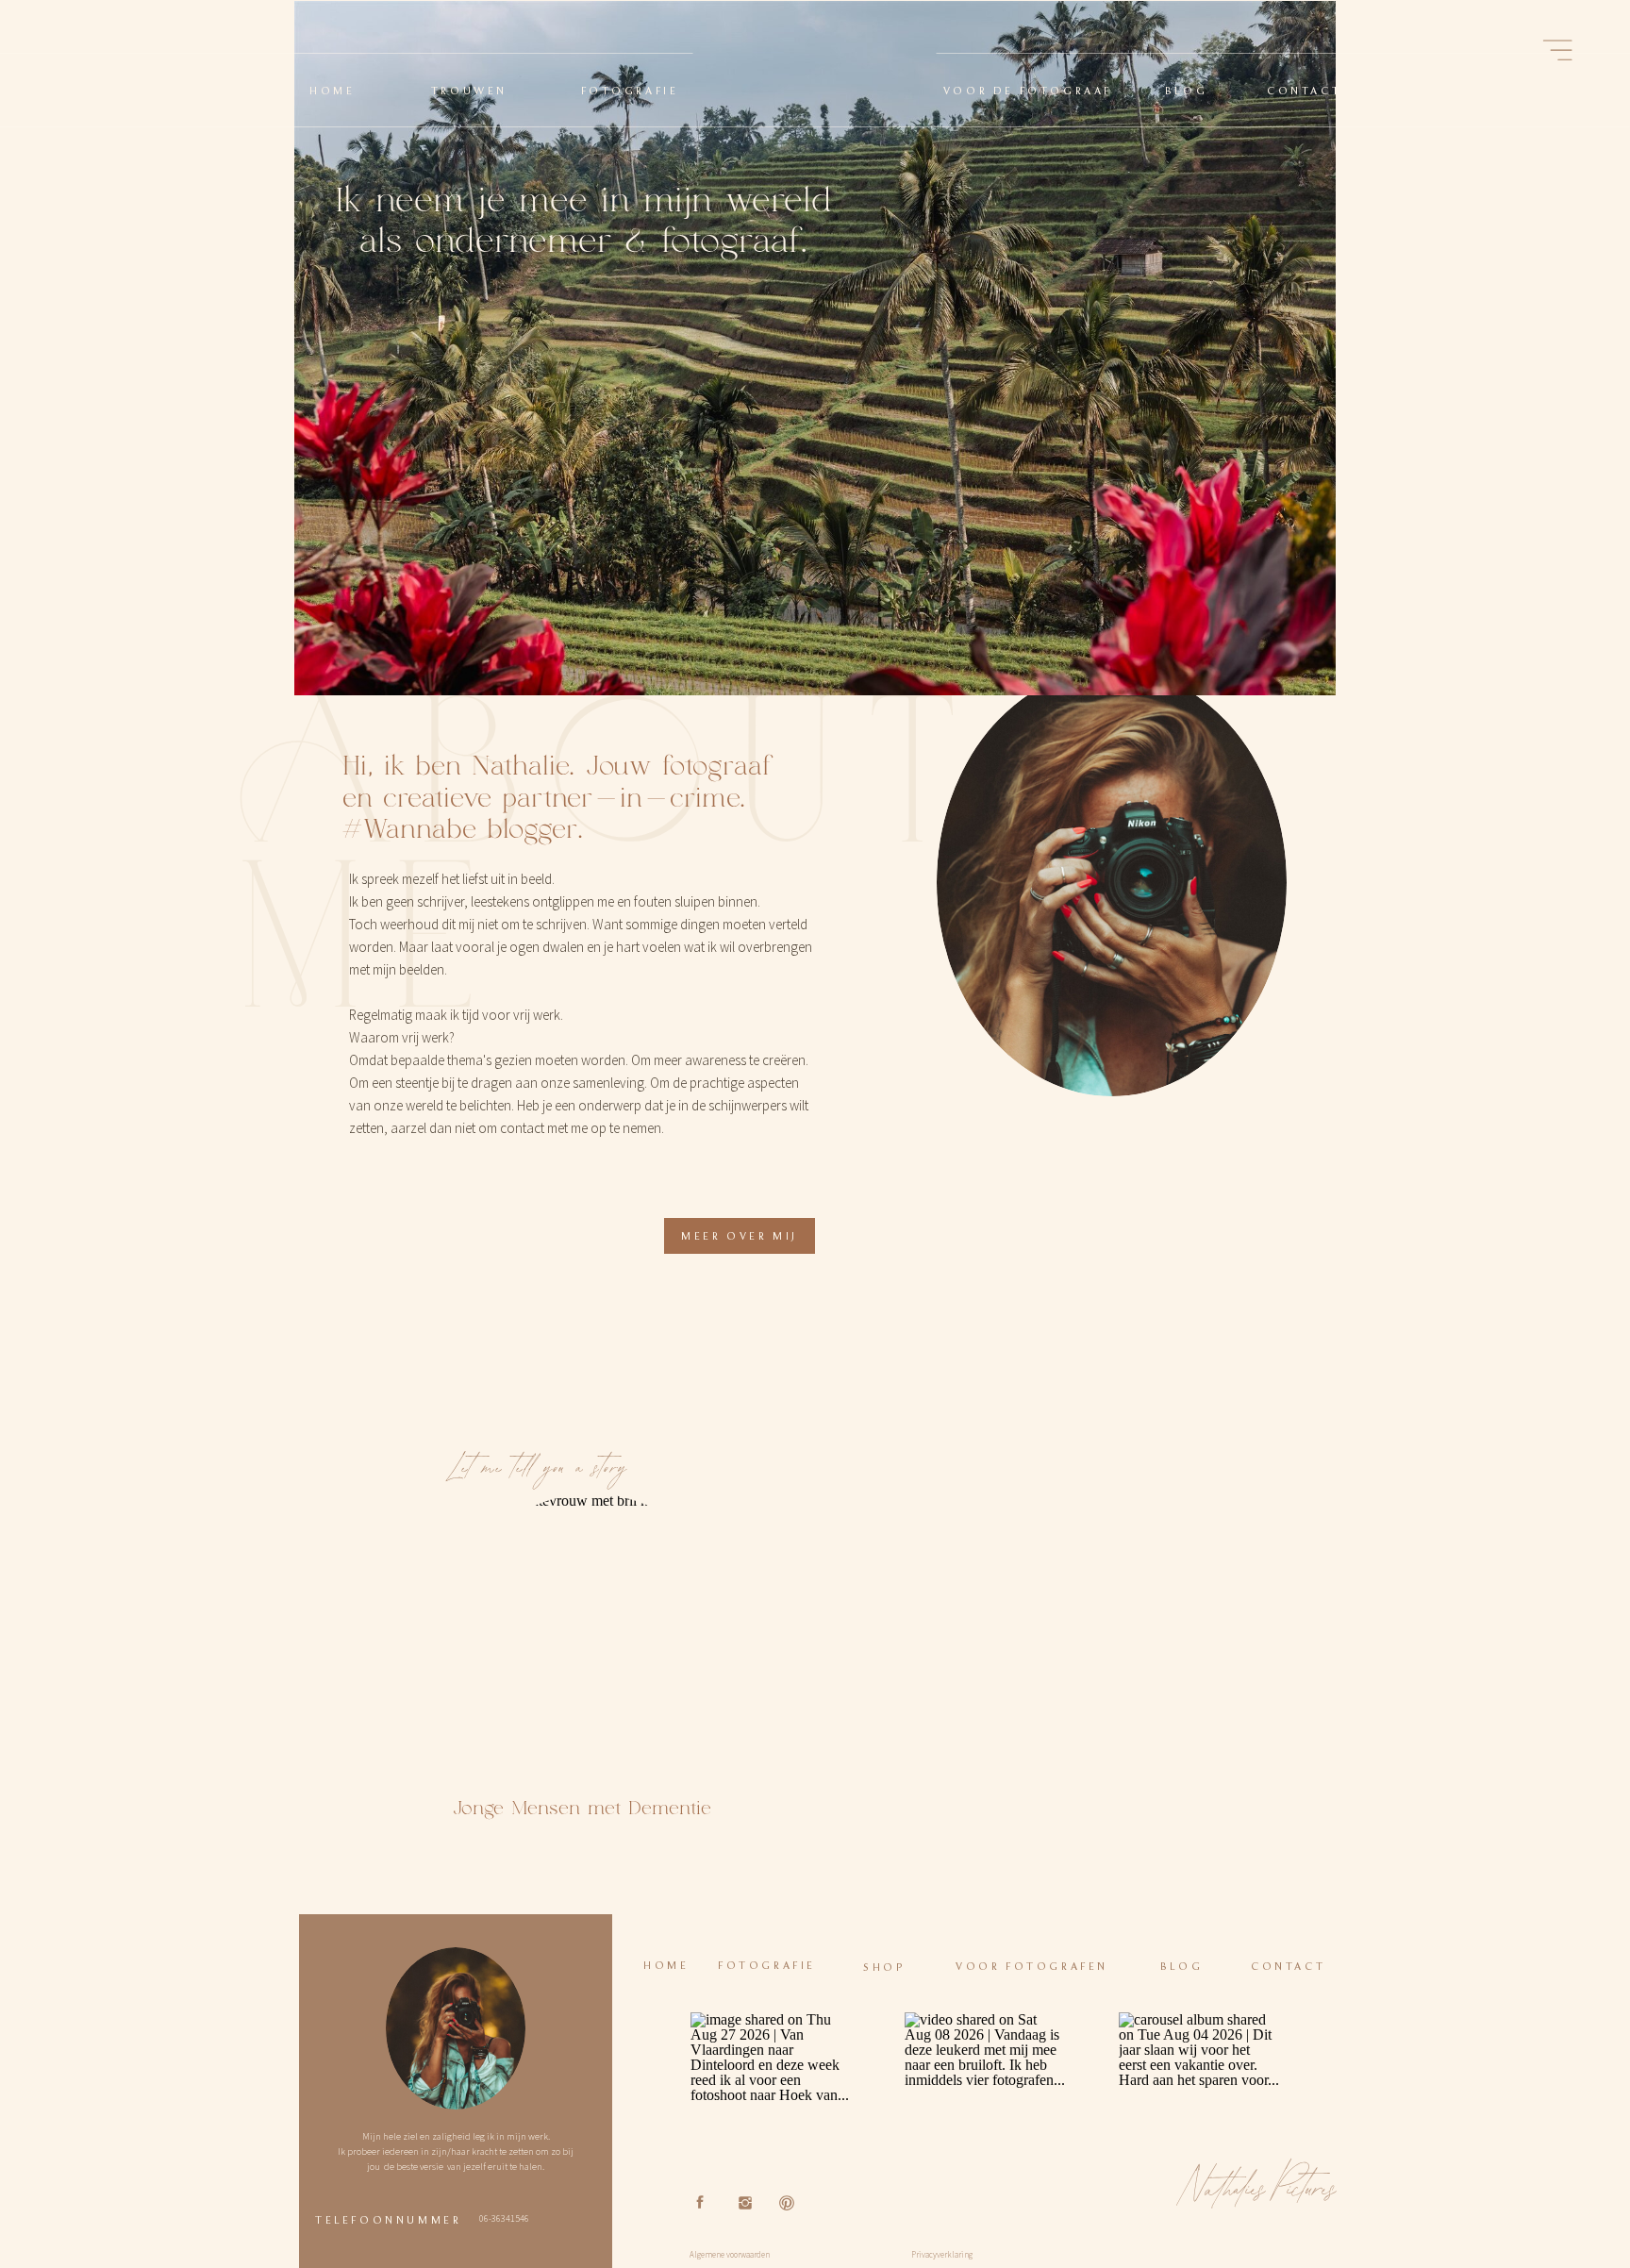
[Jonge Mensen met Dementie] (591, 1636)
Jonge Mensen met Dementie (582, 1809)
